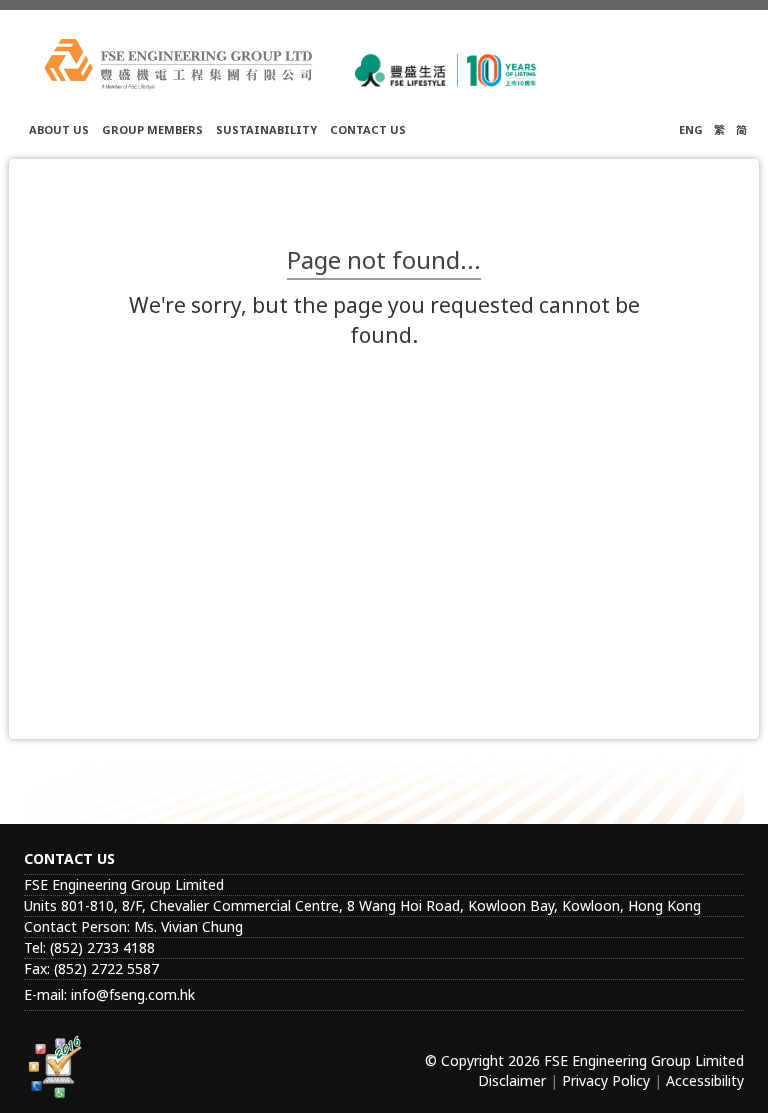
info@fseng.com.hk (133, 994)
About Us (59, 129)
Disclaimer (512, 1080)
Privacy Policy (606, 1080)
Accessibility (705, 1080)
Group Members (152, 129)
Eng (691, 129)
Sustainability (266, 129)
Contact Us (368, 129)
